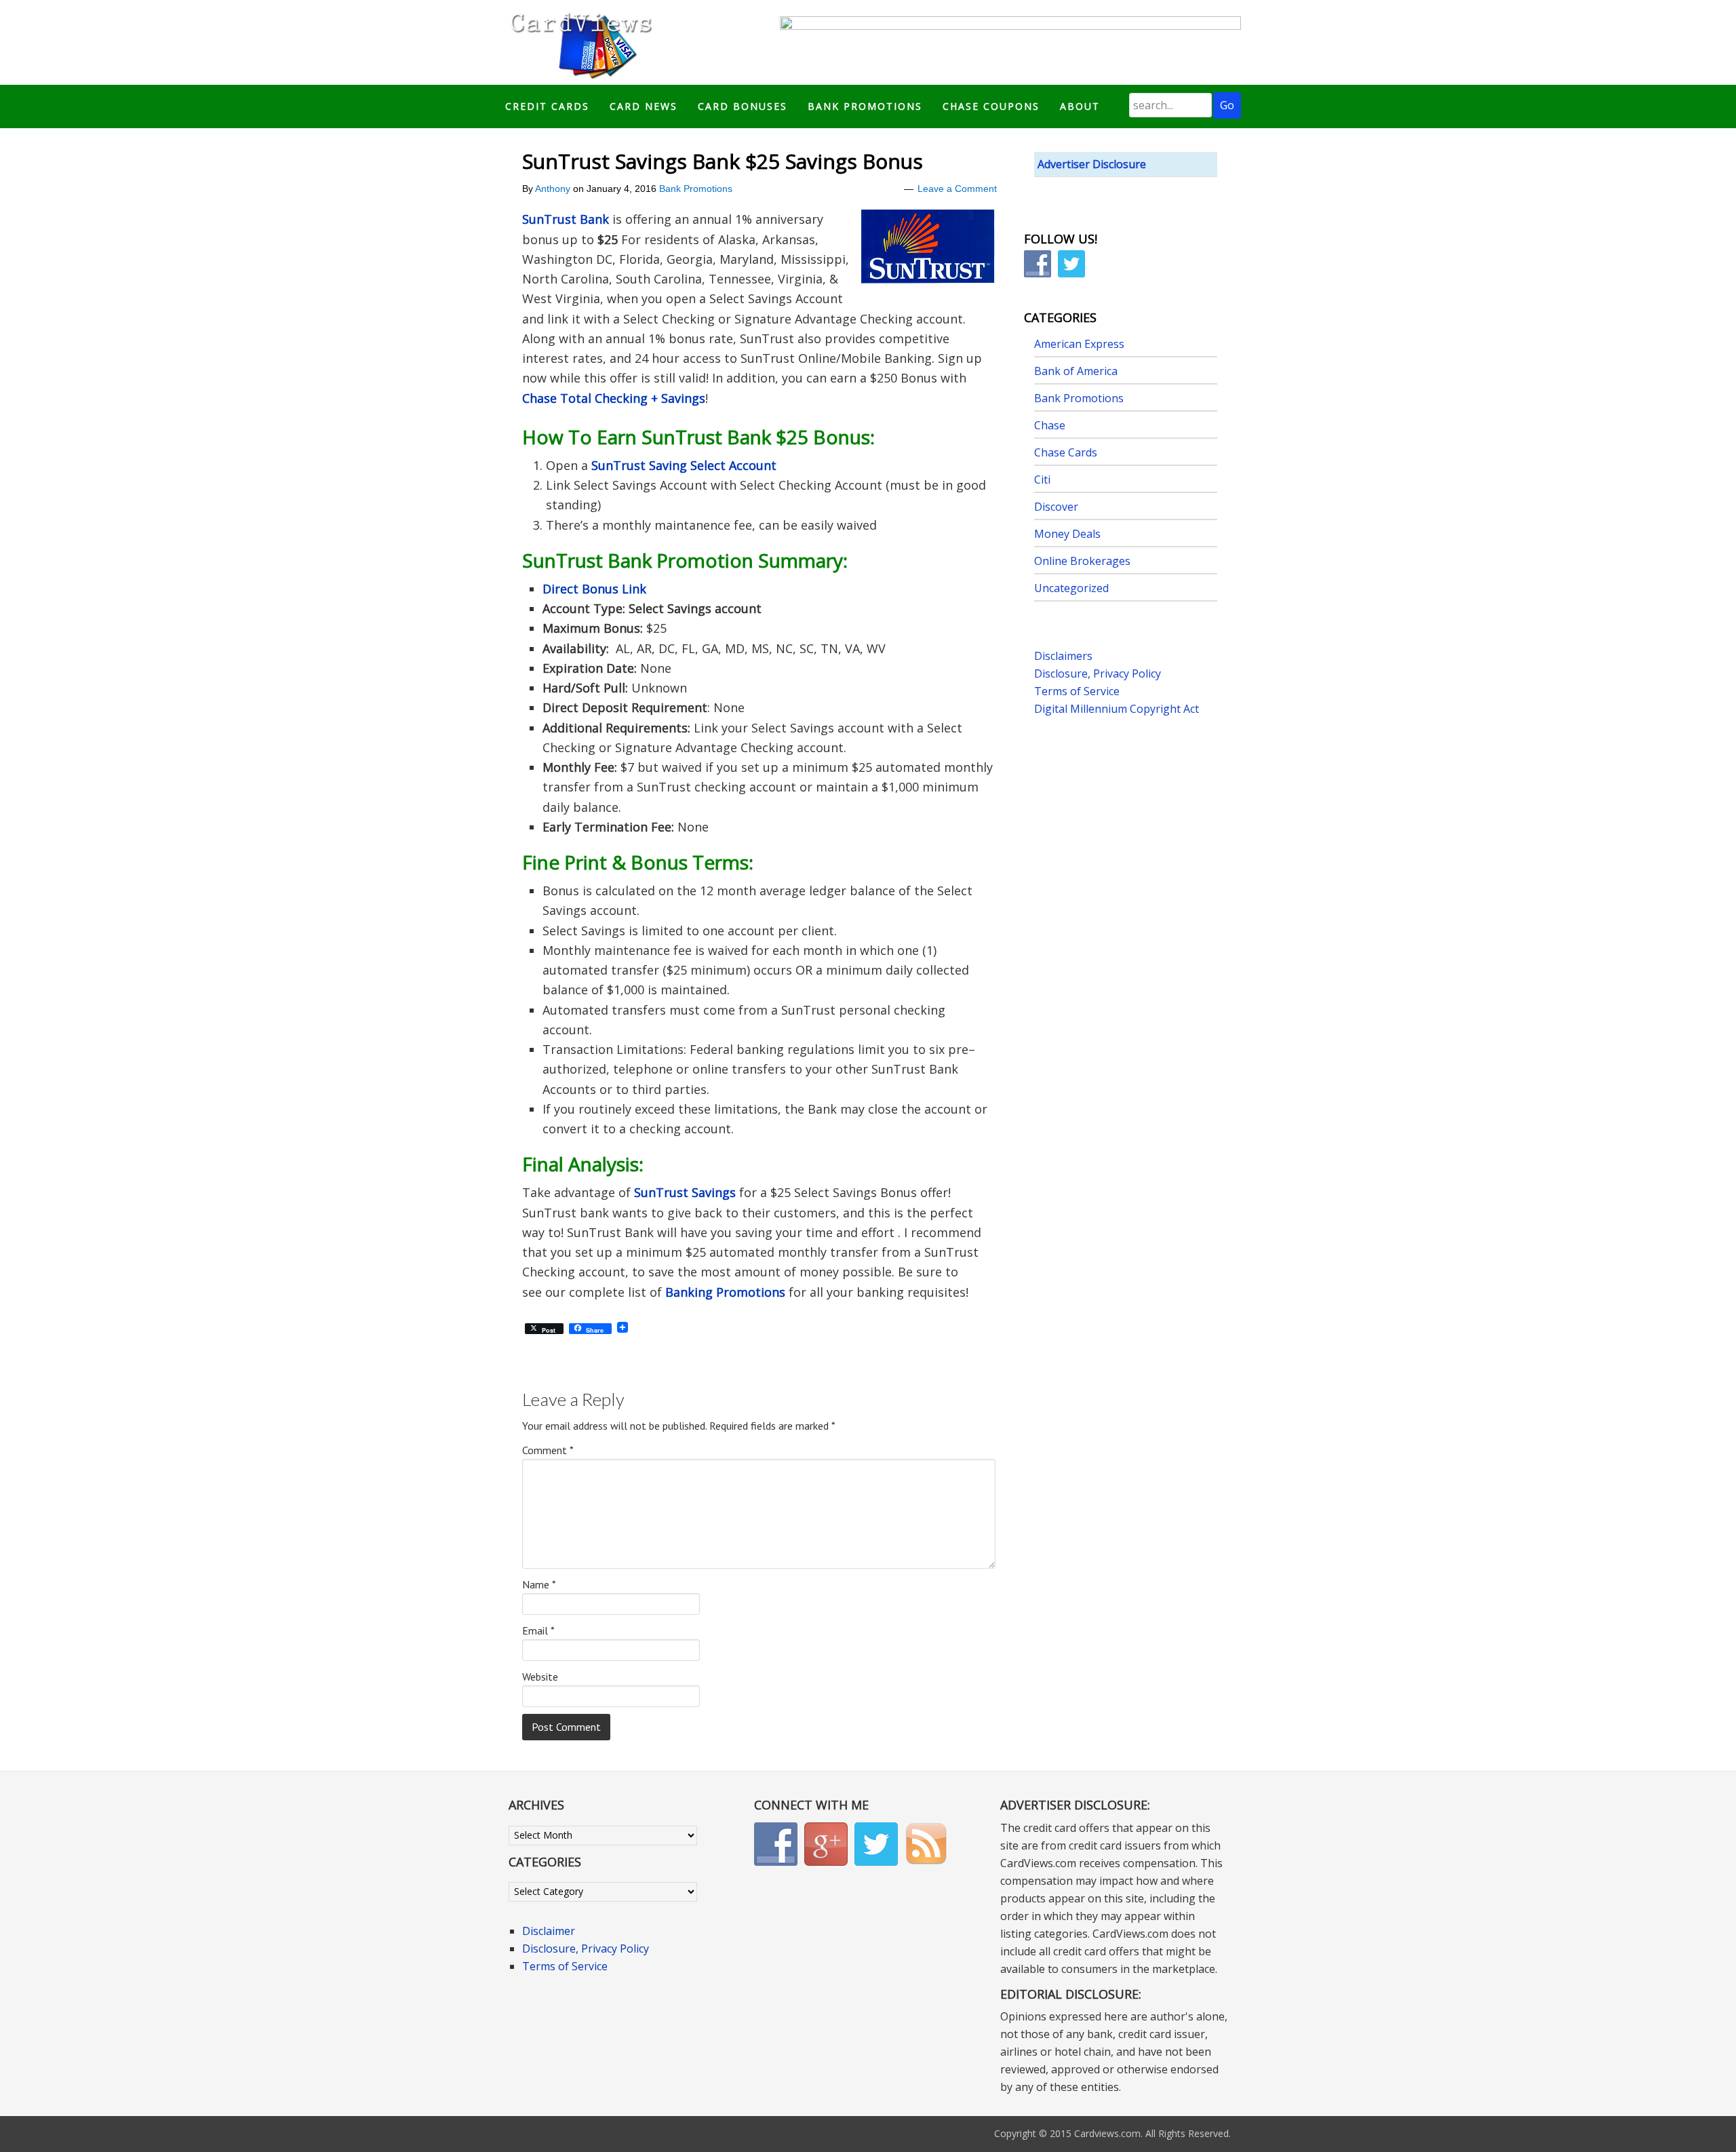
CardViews (579, 42)
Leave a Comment (957, 189)
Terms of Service (1077, 691)
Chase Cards (1066, 452)
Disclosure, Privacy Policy (1098, 673)
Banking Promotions (725, 1292)
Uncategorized (1071, 588)
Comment (548, 1450)
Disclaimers (1063, 656)
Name (539, 1584)
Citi (1042, 480)
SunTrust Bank (566, 219)
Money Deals (1067, 534)
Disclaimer (549, 1931)
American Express (1079, 344)
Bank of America (1076, 371)
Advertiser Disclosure (1092, 164)
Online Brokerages (1082, 561)
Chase (1050, 425)
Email (538, 1630)
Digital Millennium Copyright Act (1117, 709)
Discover (1056, 507)
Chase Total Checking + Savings (614, 398)
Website (540, 1677)
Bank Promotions (696, 189)
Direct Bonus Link (594, 589)
